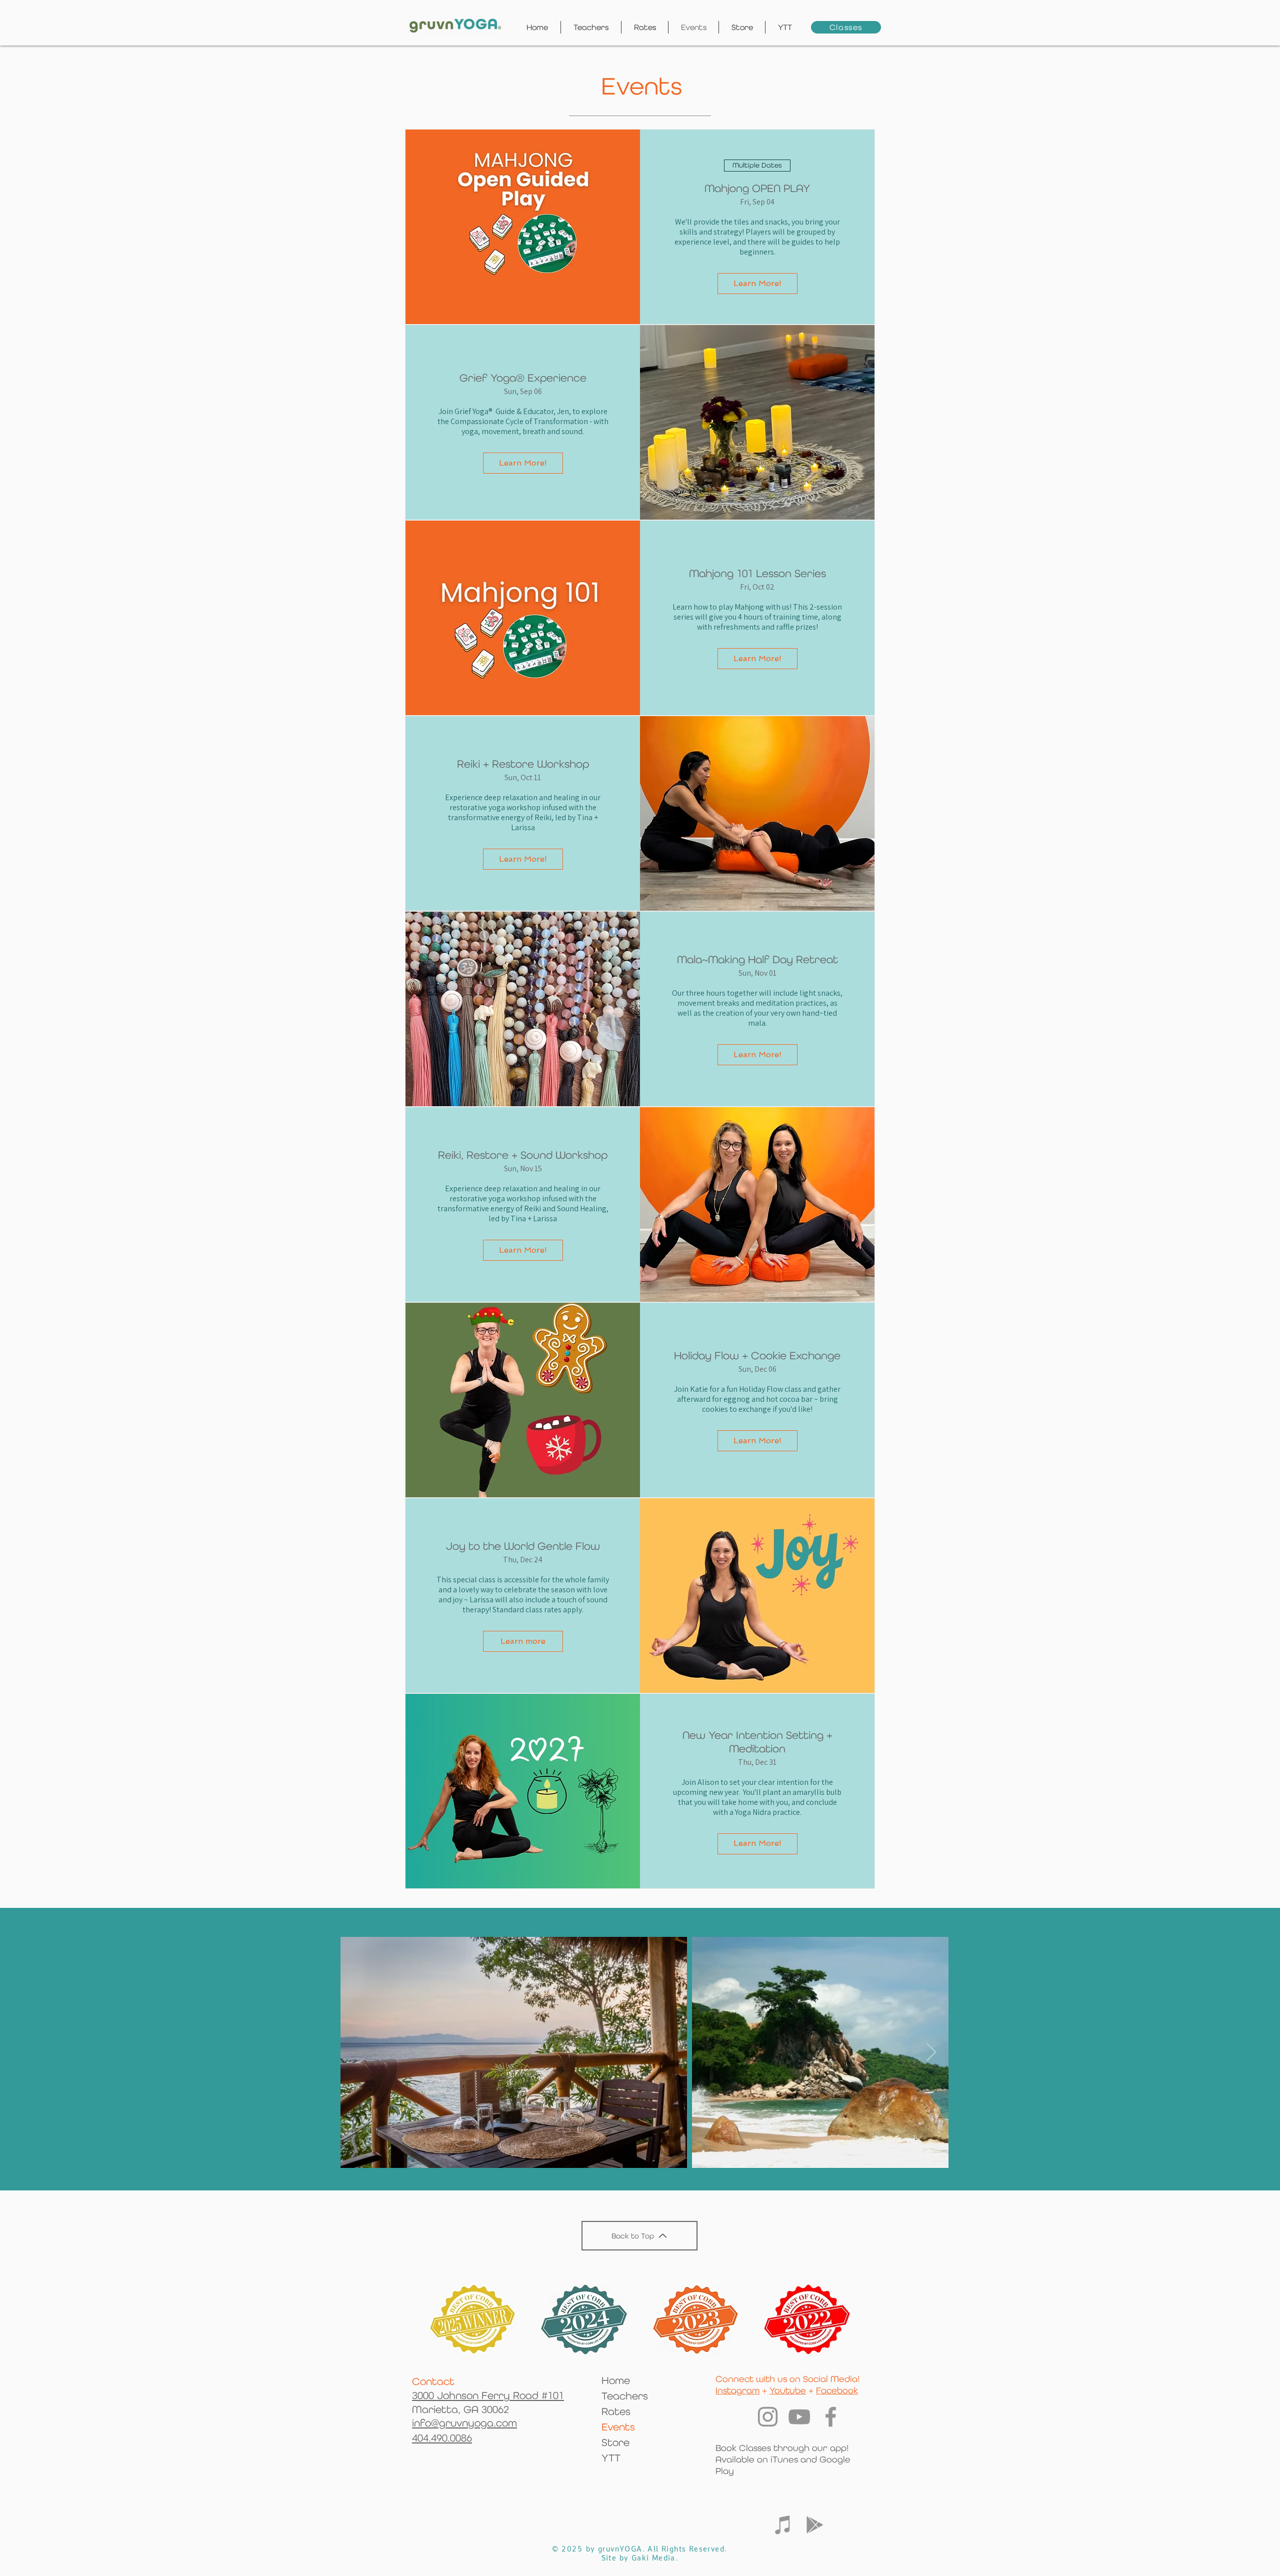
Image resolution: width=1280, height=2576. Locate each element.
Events (618, 2427)
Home (616, 2380)
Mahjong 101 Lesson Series (757, 573)
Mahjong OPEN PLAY (757, 188)
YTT (611, 2458)
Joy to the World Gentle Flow (523, 1546)
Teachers (625, 2396)
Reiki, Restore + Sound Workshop (523, 1155)
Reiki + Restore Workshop (523, 764)
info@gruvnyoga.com (464, 2423)
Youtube (788, 2390)
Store (615, 2442)
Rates (616, 2411)
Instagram (737, 2390)
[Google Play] (815, 2525)
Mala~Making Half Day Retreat (757, 959)
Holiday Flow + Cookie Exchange (757, 1356)
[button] (785, 27)
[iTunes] (783, 2525)
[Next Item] (931, 2053)
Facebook (837, 2390)
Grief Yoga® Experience (523, 378)
